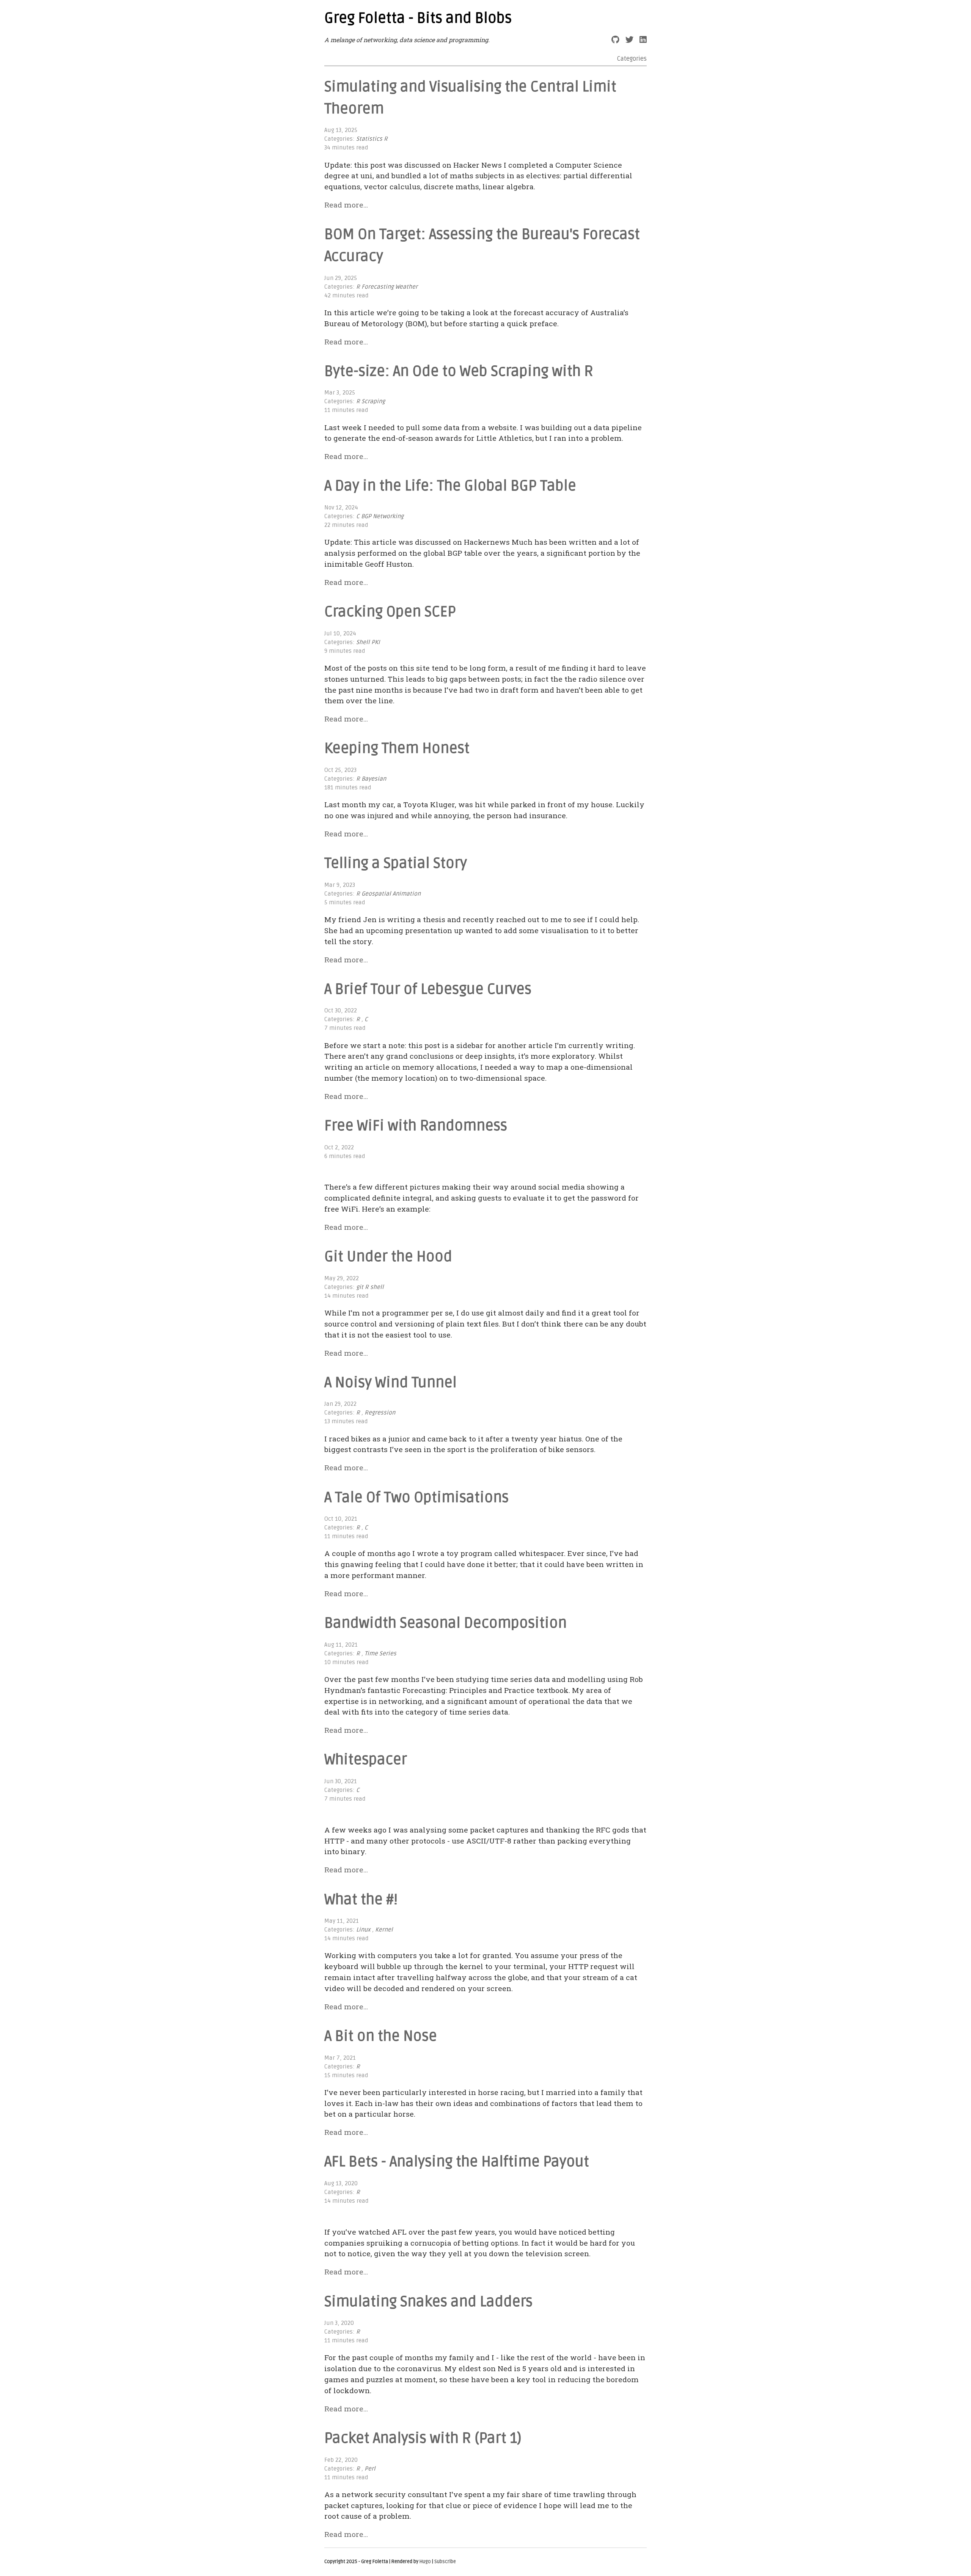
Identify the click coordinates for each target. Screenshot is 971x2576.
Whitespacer (366, 1760)
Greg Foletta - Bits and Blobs (418, 18)
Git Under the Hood (388, 1257)
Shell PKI (368, 642)
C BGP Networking (380, 516)
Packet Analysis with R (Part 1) (423, 2438)
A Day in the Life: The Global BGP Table (450, 486)
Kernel (384, 1930)
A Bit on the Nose (381, 2036)
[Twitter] (629, 40)
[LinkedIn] (643, 40)
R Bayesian (371, 779)
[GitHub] (615, 40)
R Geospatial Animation (388, 894)
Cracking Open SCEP (390, 612)
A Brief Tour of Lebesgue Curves (428, 989)
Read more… (346, 205)
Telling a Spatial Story (396, 863)
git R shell (370, 1287)
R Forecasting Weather (387, 287)
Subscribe (445, 2562)
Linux (363, 1930)
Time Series (380, 1654)
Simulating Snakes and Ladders (428, 2302)
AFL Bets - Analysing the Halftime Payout (457, 2162)
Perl (370, 2469)
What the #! (361, 1900)
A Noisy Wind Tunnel (390, 1383)
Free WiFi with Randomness (416, 1126)
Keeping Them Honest (397, 748)
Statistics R (372, 139)
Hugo (425, 2562)
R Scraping (371, 402)
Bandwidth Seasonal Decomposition (445, 1623)
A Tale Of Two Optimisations (416, 1498)
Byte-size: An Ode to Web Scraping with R (459, 371)
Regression (380, 1413)
